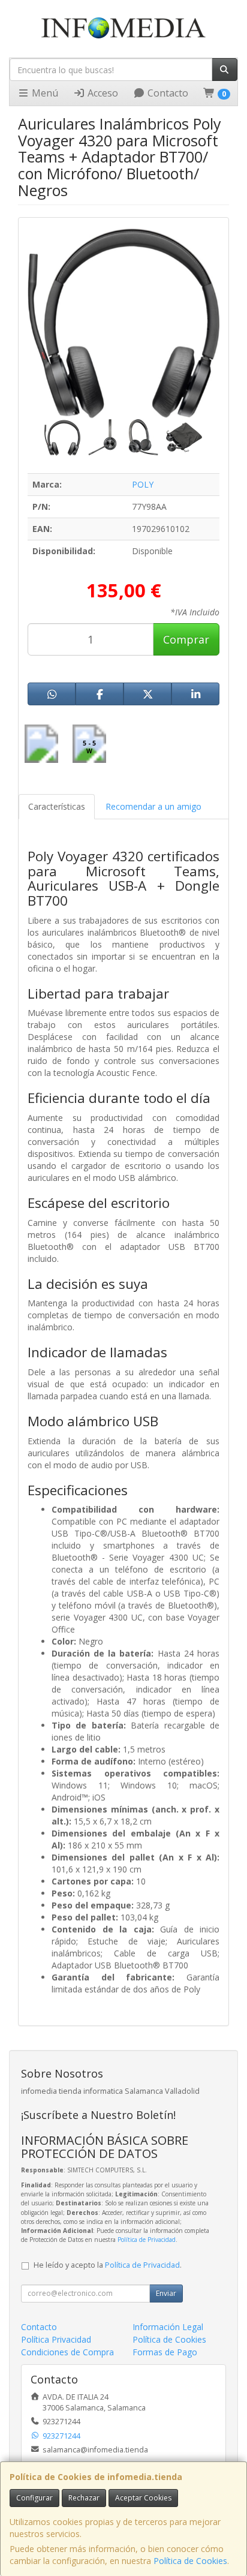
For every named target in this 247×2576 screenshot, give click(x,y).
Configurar (34, 2498)
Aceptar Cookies (143, 2498)
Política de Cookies (190, 2561)
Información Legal (168, 2327)
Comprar (186, 639)
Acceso (102, 93)
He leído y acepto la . (108, 2265)
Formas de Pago (165, 2352)
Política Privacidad (56, 2339)
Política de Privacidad (147, 2240)
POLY (143, 484)
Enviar (166, 2293)
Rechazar (84, 2498)
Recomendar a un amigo (153, 806)
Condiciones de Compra (67, 2352)
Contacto (167, 93)
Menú (44, 93)
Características (57, 806)
